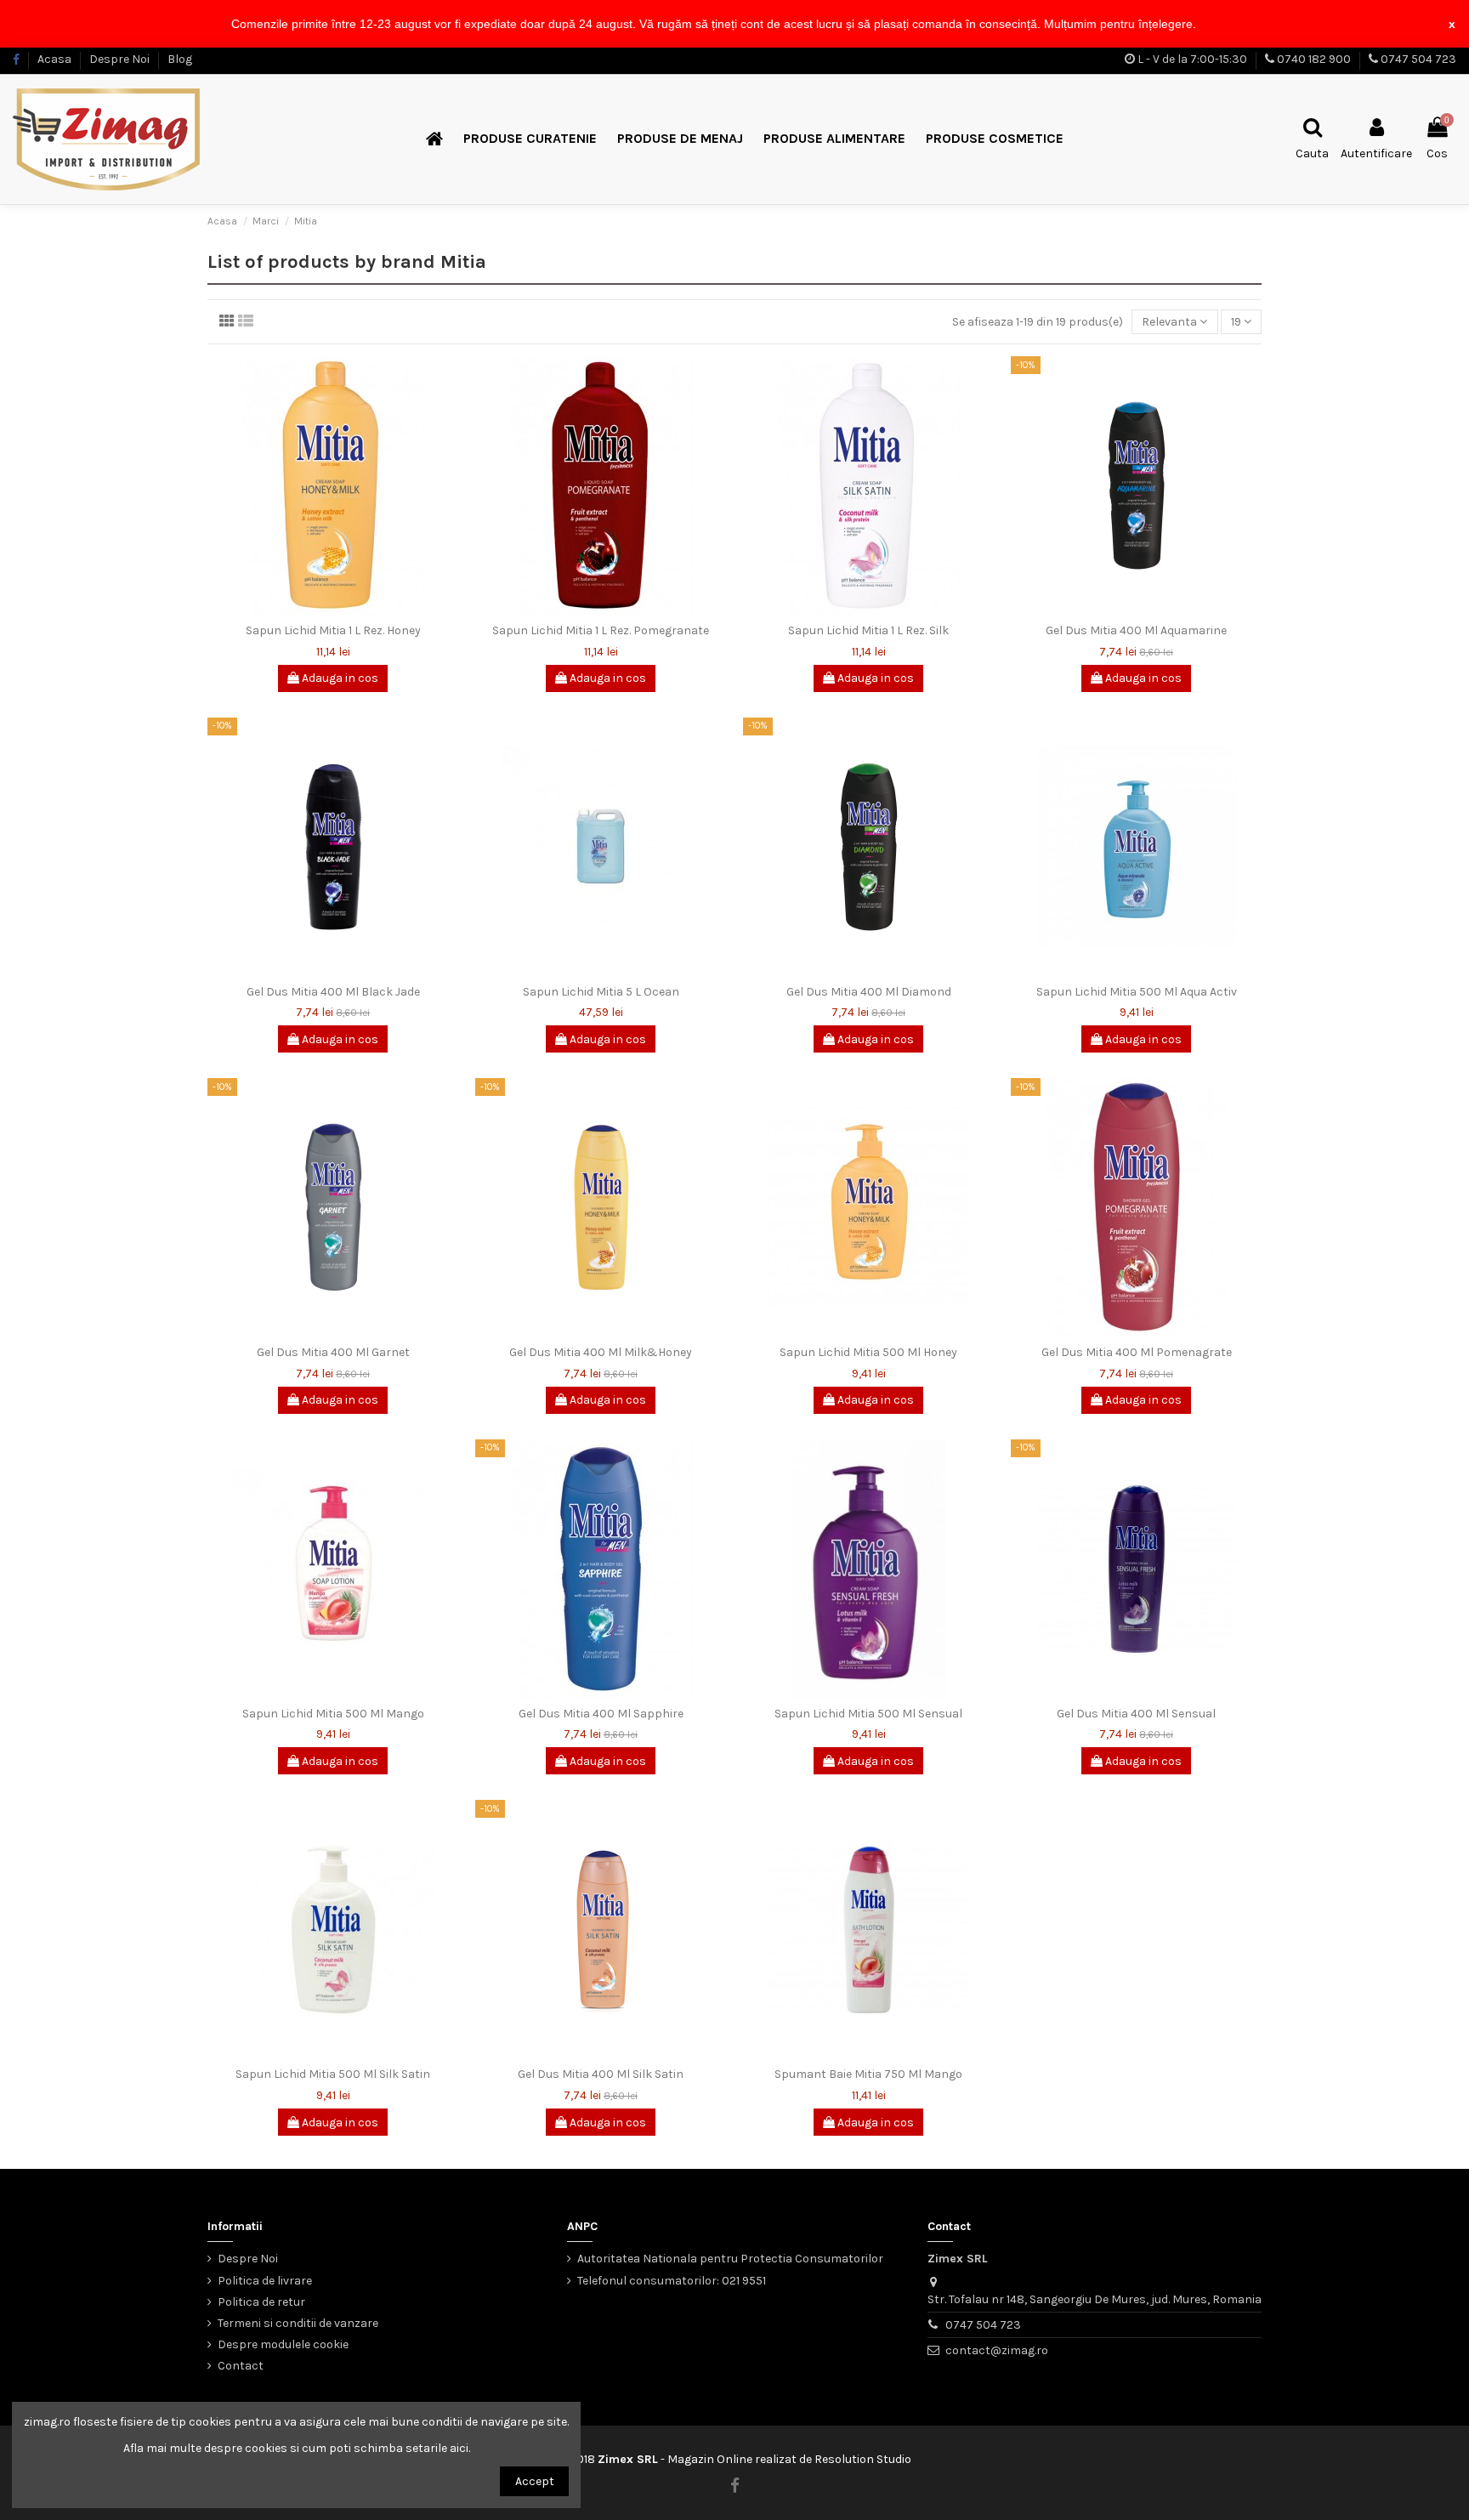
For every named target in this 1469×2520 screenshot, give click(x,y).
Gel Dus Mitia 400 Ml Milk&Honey (601, 1352)
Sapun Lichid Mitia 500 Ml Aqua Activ (1137, 992)
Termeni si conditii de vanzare (298, 2323)
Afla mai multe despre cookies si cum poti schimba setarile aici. (297, 2448)
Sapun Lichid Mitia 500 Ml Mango (333, 1714)
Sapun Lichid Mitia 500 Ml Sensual (868, 1714)
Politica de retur (261, 2302)
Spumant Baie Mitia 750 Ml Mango (868, 2074)
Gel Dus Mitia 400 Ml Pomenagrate (1137, 1352)
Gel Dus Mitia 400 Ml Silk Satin (601, 2074)
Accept (535, 2481)
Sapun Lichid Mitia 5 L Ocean (601, 992)
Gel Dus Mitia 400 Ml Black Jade (333, 992)
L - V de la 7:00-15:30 (1192, 59)
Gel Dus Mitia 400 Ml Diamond (869, 992)
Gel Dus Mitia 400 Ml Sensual (1136, 1714)
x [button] (1452, 24)
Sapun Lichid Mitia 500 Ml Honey (868, 1352)
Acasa (56, 59)
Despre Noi (121, 59)
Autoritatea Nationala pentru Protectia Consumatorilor (730, 2259)
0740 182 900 (1314, 59)
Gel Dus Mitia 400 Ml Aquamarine (1136, 630)
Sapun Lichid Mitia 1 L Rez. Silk (868, 630)
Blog (180, 59)
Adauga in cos (339, 678)
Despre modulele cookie (283, 2344)
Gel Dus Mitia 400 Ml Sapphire (601, 1714)
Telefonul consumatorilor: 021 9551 (672, 2281)
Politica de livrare (265, 2281)
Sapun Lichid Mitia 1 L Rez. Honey (333, 630)
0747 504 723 (1418, 59)
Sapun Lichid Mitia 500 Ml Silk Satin (333, 2074)
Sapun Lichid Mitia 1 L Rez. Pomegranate (601, 630)
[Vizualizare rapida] (332, 610)
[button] (1202, 26)
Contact (241, 2366)
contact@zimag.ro (997, 2350)
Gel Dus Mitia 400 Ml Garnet (333, 1352)
